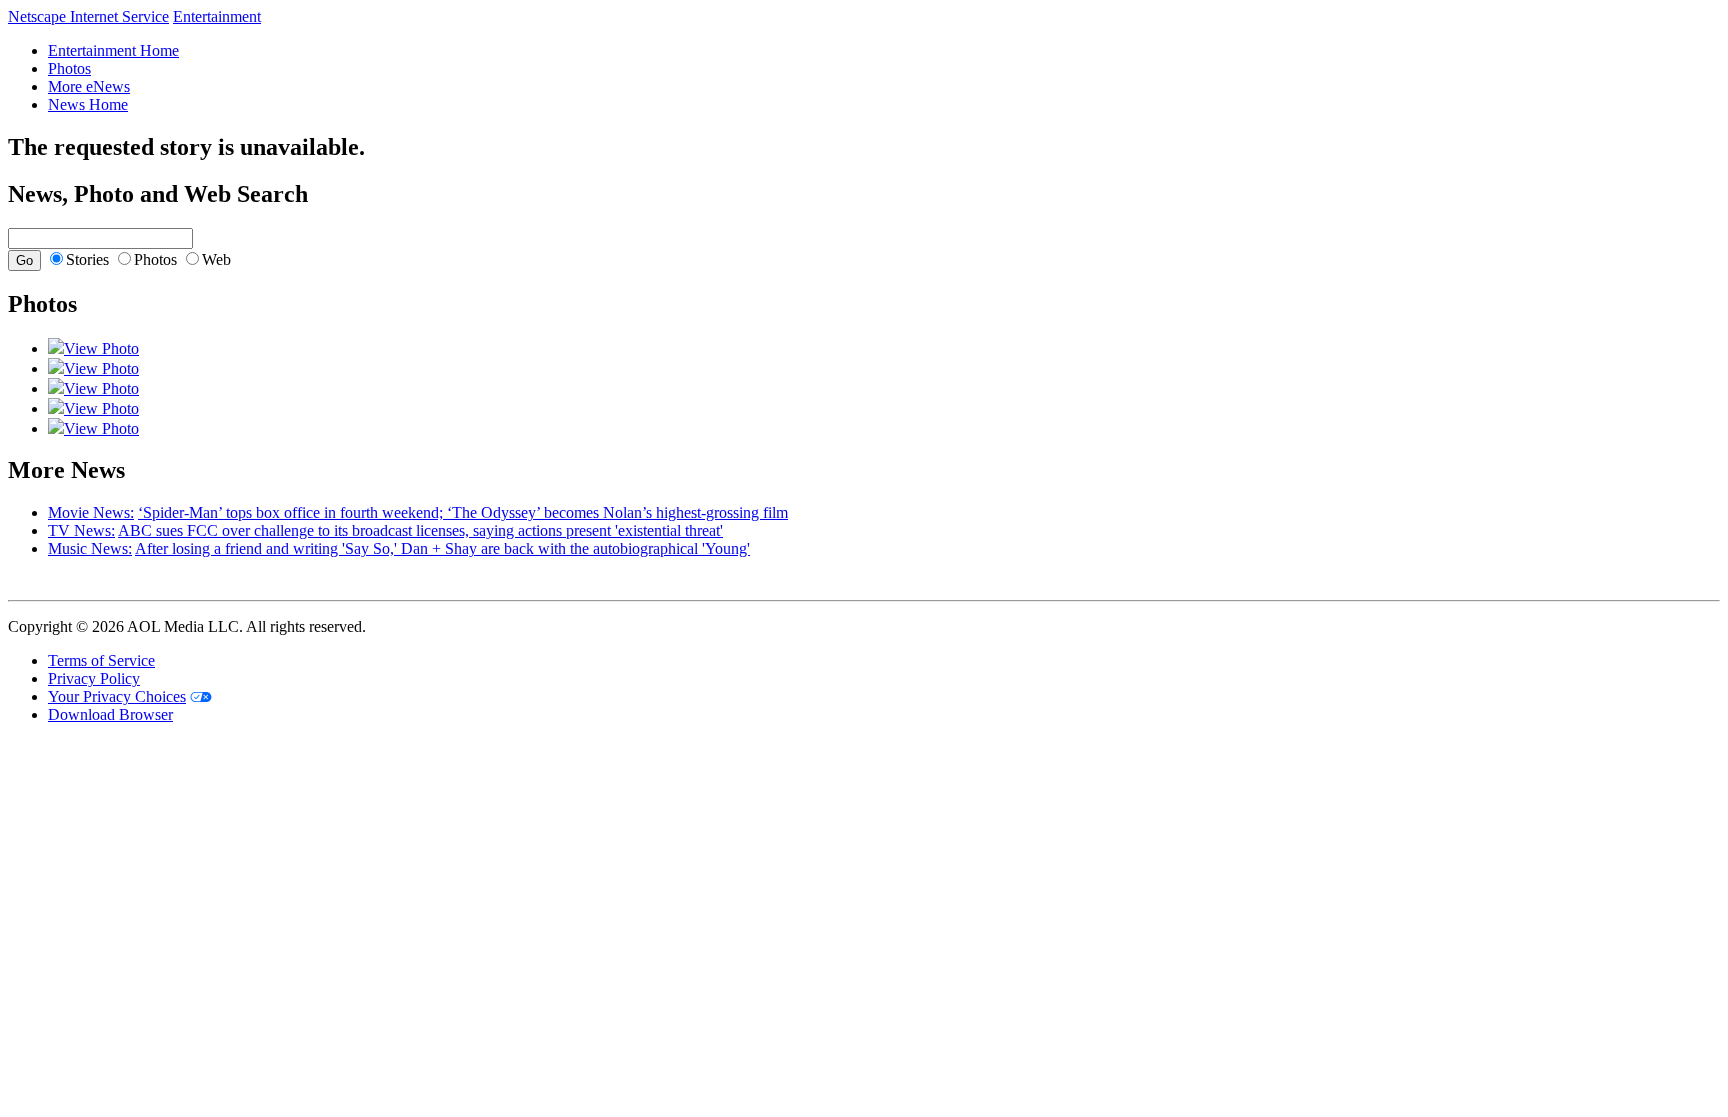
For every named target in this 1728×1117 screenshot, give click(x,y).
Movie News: (91, 512)
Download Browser (110, 714)
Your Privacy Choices (117, 696)
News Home (88, 104)
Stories (87, 259)
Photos (69, 68)
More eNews (89, 86)
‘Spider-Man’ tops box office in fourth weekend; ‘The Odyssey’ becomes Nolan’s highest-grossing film (463, 512)
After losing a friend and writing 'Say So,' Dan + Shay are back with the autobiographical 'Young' (442, 548)
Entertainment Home (113, 50)
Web (216, 259)
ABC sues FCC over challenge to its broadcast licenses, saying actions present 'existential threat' (420, 530)
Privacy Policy (94, 678)
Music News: (90, 548)
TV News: (81, 530)
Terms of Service (101, 660)
